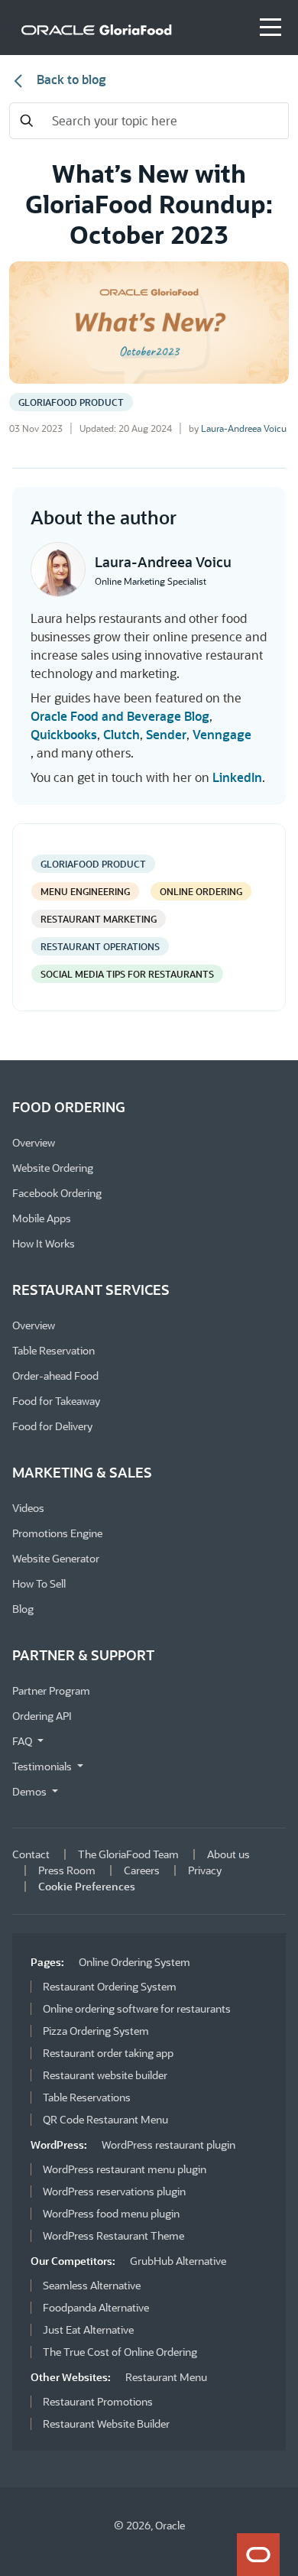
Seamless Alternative (92, 2285)
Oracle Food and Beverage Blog (120, 716)
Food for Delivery (52, 1426)
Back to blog (70, 79)
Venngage (222, 734)
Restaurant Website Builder (106, 2424)
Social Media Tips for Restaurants (127, 974)
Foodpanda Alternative (96, 2307)
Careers (142, 1870)
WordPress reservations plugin (114, 2191)
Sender (166, 734)
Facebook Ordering (57, 1193)
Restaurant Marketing (99, 919)
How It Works (44, 1243)
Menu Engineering (85, 891)
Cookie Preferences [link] (87, 1886)
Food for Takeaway (56, 1401)
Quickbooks (64, 734)
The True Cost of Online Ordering (120, 2352)
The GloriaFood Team (128, 1854)
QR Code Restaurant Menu (105, 2119)
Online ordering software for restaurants (137, 2008)
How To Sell (39, 1583)
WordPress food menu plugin (111, 2213)
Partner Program (51, 1690)
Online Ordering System (134, 1962)
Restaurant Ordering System (110, 1986)
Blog (23, 1609)
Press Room (67, 1870)
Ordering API (42, 1716)
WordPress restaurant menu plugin (125, 2169)
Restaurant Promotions (98, 2401)
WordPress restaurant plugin (168, 2145)
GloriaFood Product (71, 402)
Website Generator (56, 1558)
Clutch (121, 734)
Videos (28, 1508)
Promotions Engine (57, 1533)
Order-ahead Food (55, 1376)
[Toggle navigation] (270, 28)
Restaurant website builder (105, 2075)
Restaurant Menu (166, 2377)
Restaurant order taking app (108, 2053)
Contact (31, 1854)
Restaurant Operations (100, 946)
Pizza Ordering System (96, 2031)
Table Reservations (87, 2097)
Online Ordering (201, 891)
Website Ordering (53, 1168)
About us (228, 1854)
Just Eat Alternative (88, 2329)
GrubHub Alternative (178, 2261)
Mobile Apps (42, 1218)
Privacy (205, 1870)
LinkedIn (237, 777)
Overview (34, 1142)
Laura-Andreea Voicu (244, 428)
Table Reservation (53, 1350)
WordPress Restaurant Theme (113, 2235)
